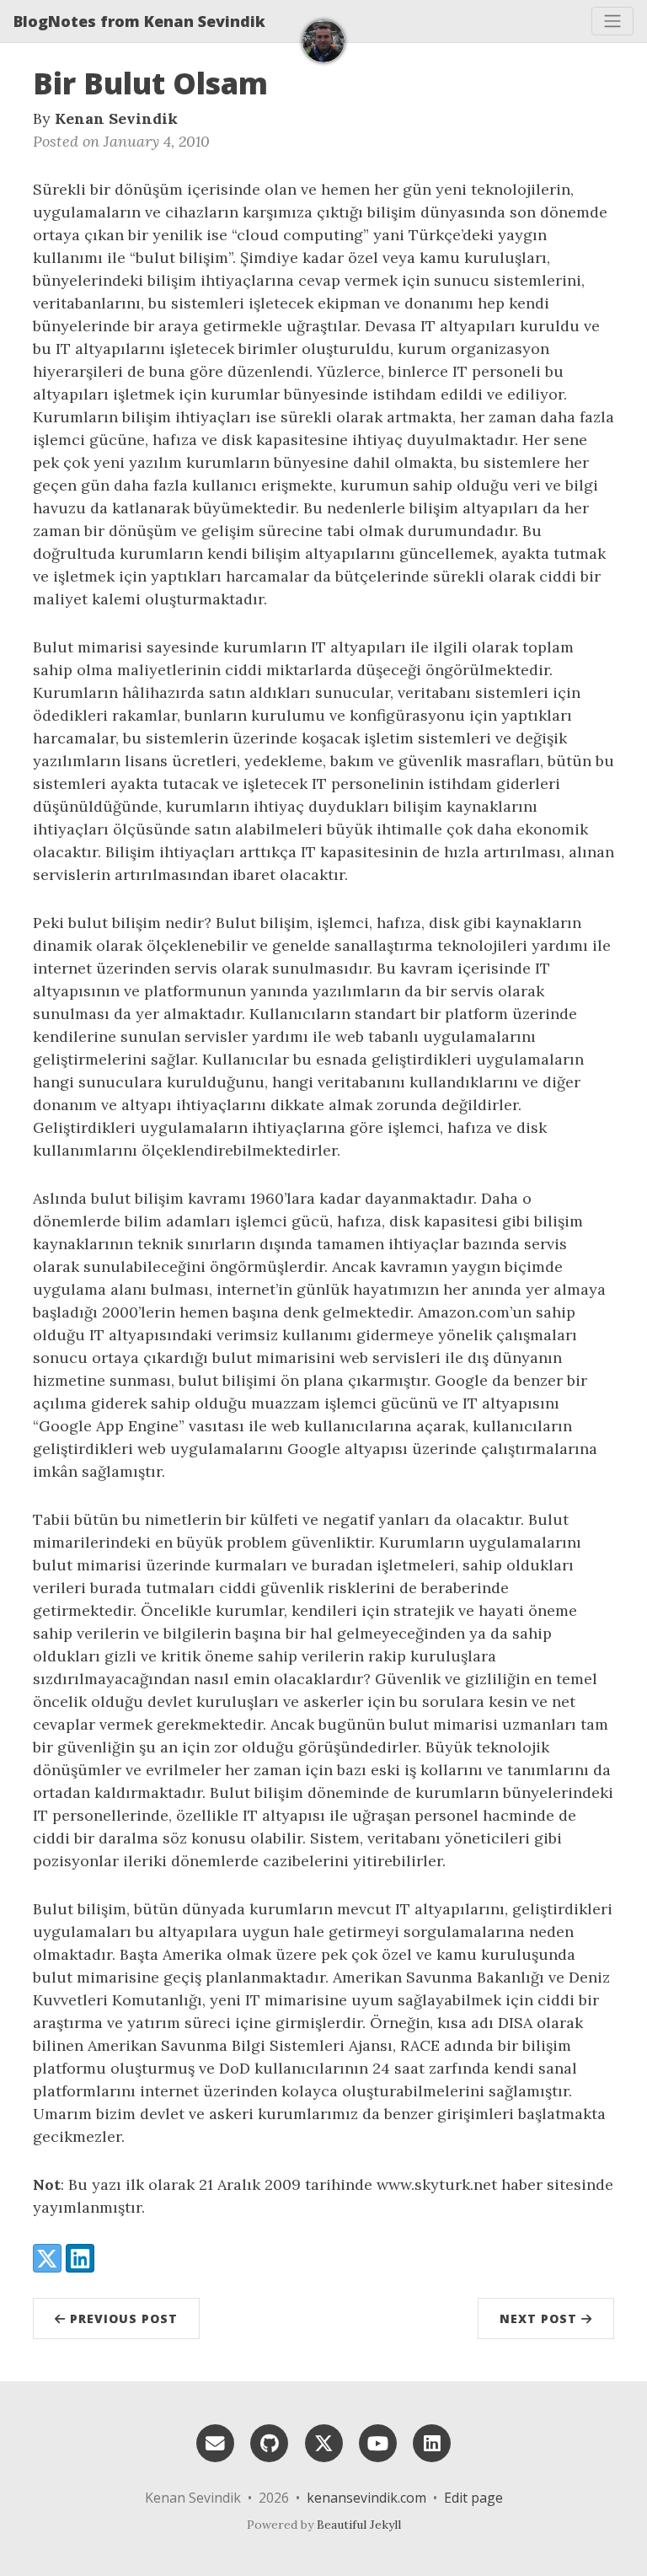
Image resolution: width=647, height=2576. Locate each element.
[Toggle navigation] (612, 21)
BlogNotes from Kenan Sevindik (139, 21)
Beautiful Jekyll (359, 2525)
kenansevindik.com (366, 2498)
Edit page (473, 2498)
